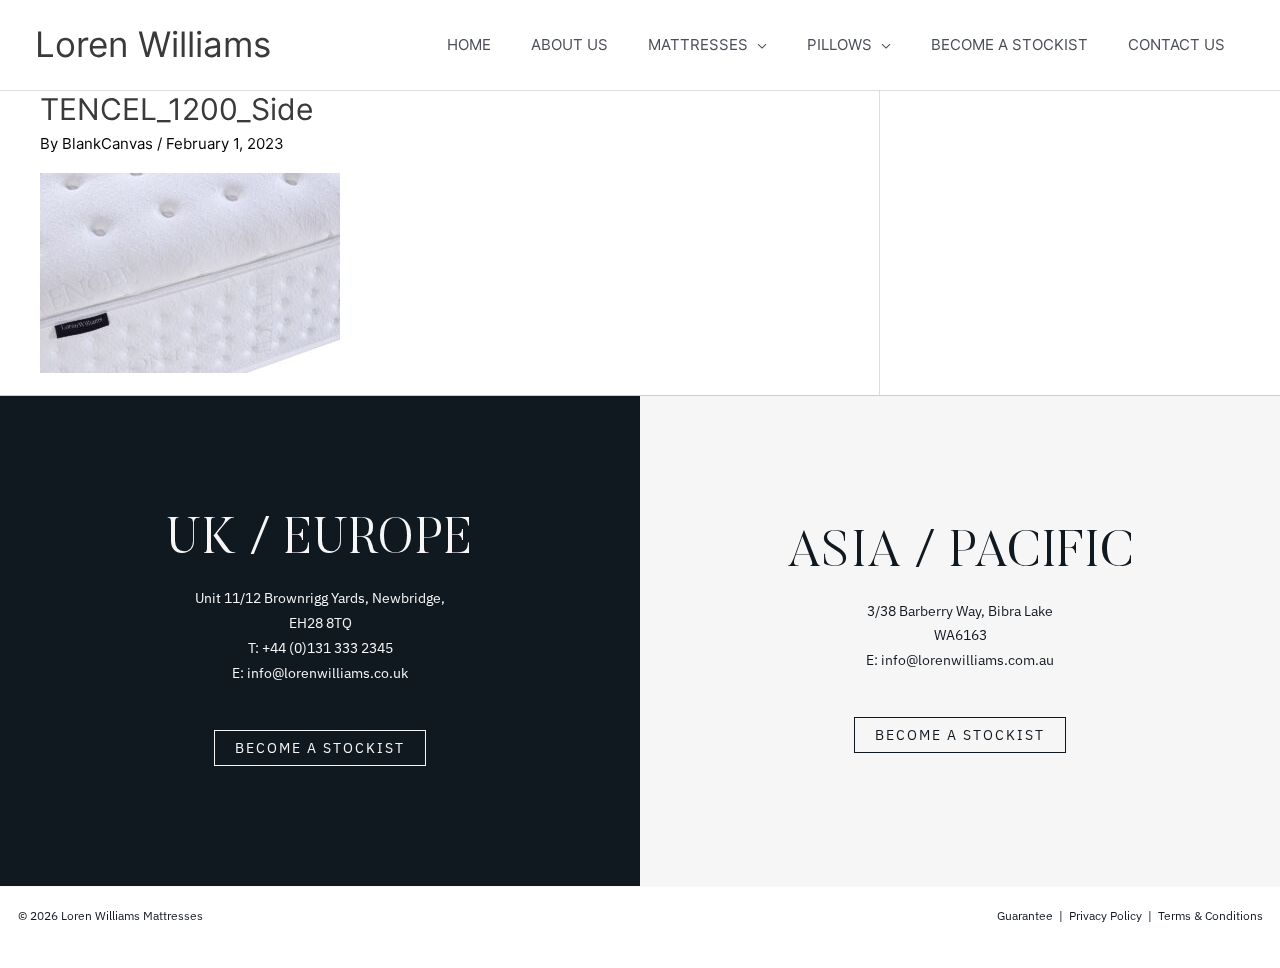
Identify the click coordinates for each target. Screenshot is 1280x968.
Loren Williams (153, 44)
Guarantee (1026, 915)
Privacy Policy (1105, 915)
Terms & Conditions (1210, 915)
